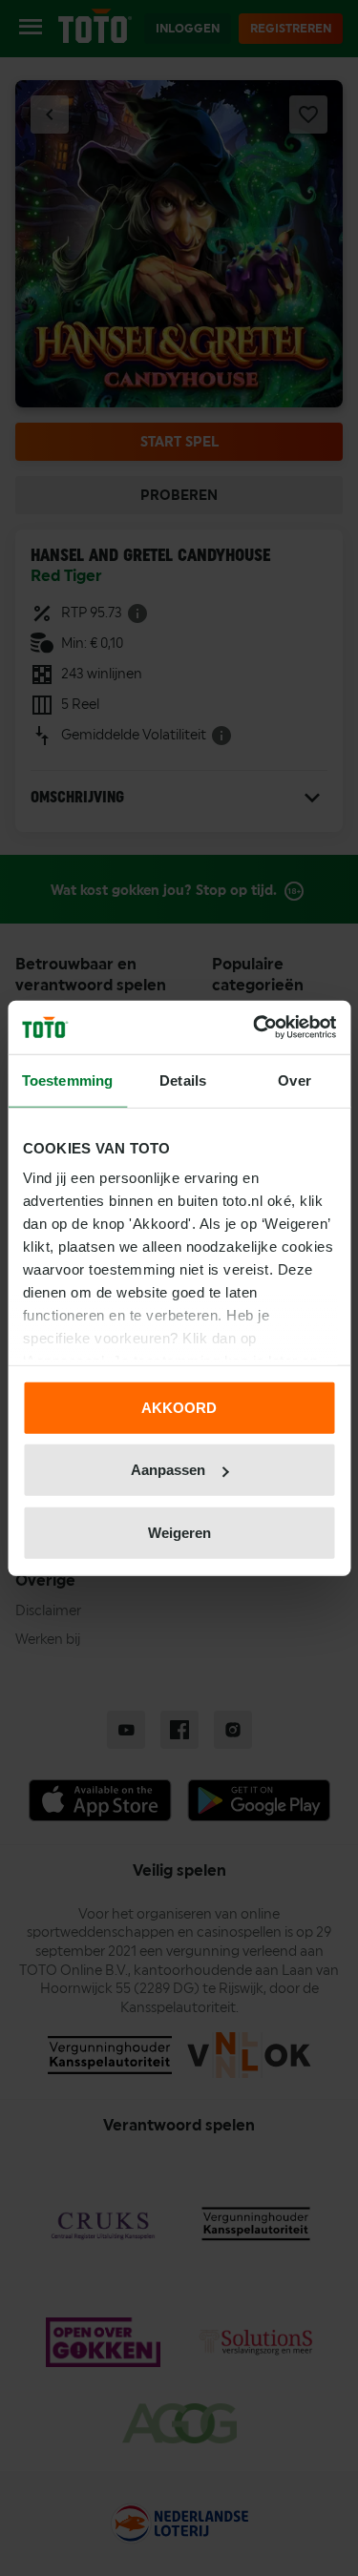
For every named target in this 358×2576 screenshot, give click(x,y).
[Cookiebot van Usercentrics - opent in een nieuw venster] (255, 1028)
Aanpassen (168, 1470)
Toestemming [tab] (67, 1080)
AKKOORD (179, 1407)
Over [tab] (294, 1080)
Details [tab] (183, 1080)
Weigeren (179, 1532)
